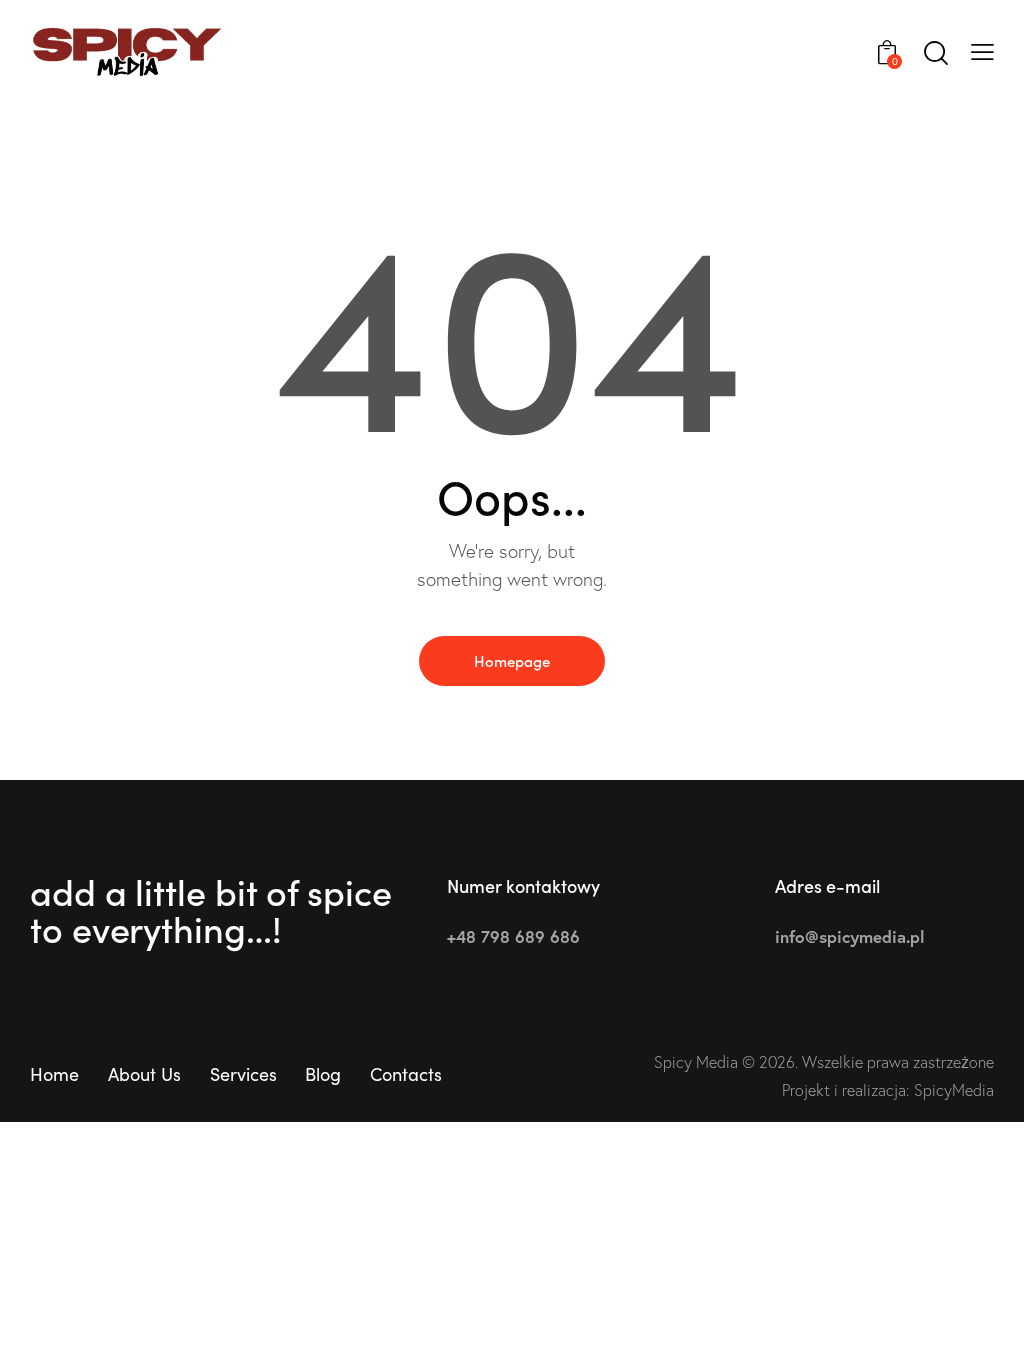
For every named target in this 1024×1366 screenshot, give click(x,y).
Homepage (512, 660)
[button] (982, 50)
